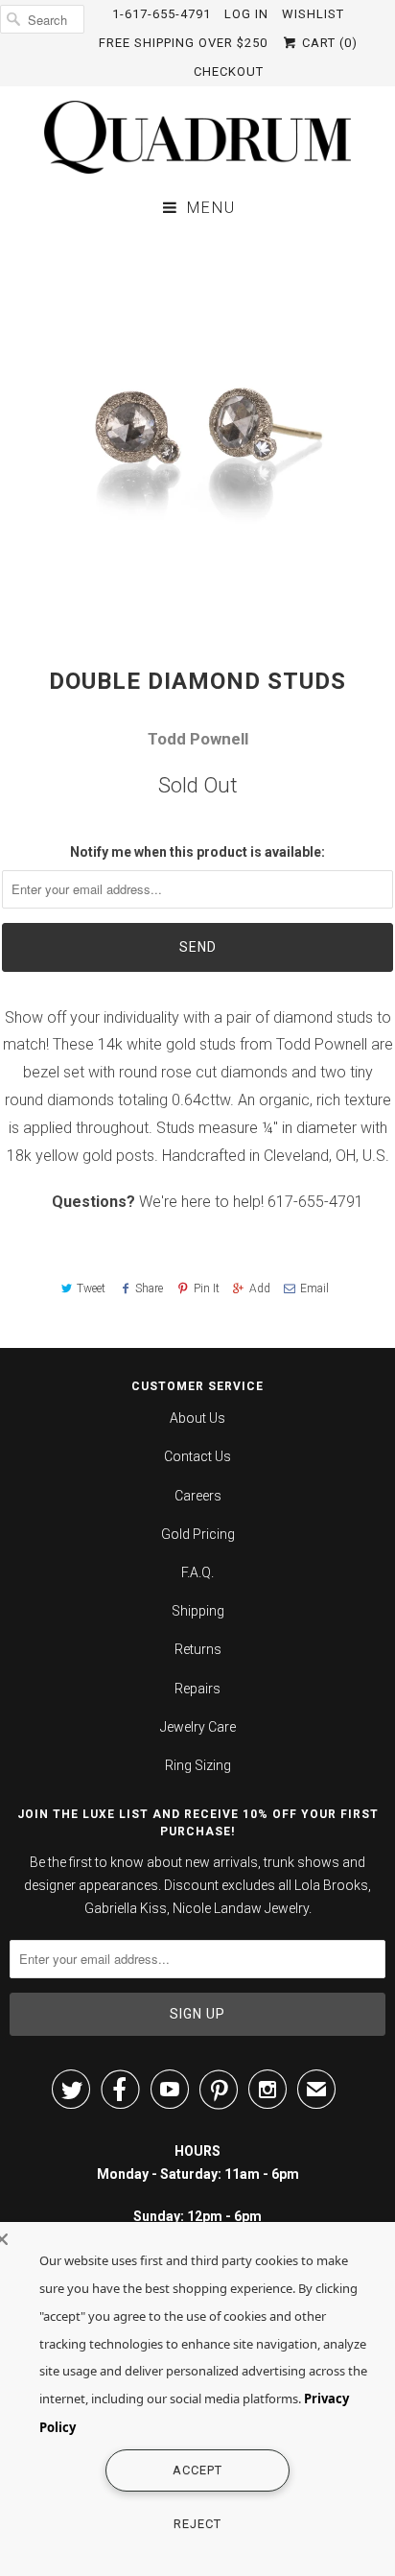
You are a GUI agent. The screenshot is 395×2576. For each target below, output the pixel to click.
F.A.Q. (197, 1572)
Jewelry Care (198, 1727)
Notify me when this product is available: (197, 852)
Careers (198, 1496)
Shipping (198, 1611)
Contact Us (197, 1456)
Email (314, 1288)
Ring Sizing (198, 1765)
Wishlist (313, 14)
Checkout (229, 71)
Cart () (328, 43)
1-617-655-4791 (162, 14)
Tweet (91, 1288)
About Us (197, 1418)
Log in (246, 14)
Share (149, 1288)
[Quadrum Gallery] (197, 137)
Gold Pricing (198, 1534)
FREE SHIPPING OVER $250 (183, 43)
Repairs (197, 1689)
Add (260, 1288)
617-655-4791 (315, 1202)
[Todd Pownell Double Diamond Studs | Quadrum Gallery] (197, 429)
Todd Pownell (198, 739)
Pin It (206, 1288)
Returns (198, 1649)
